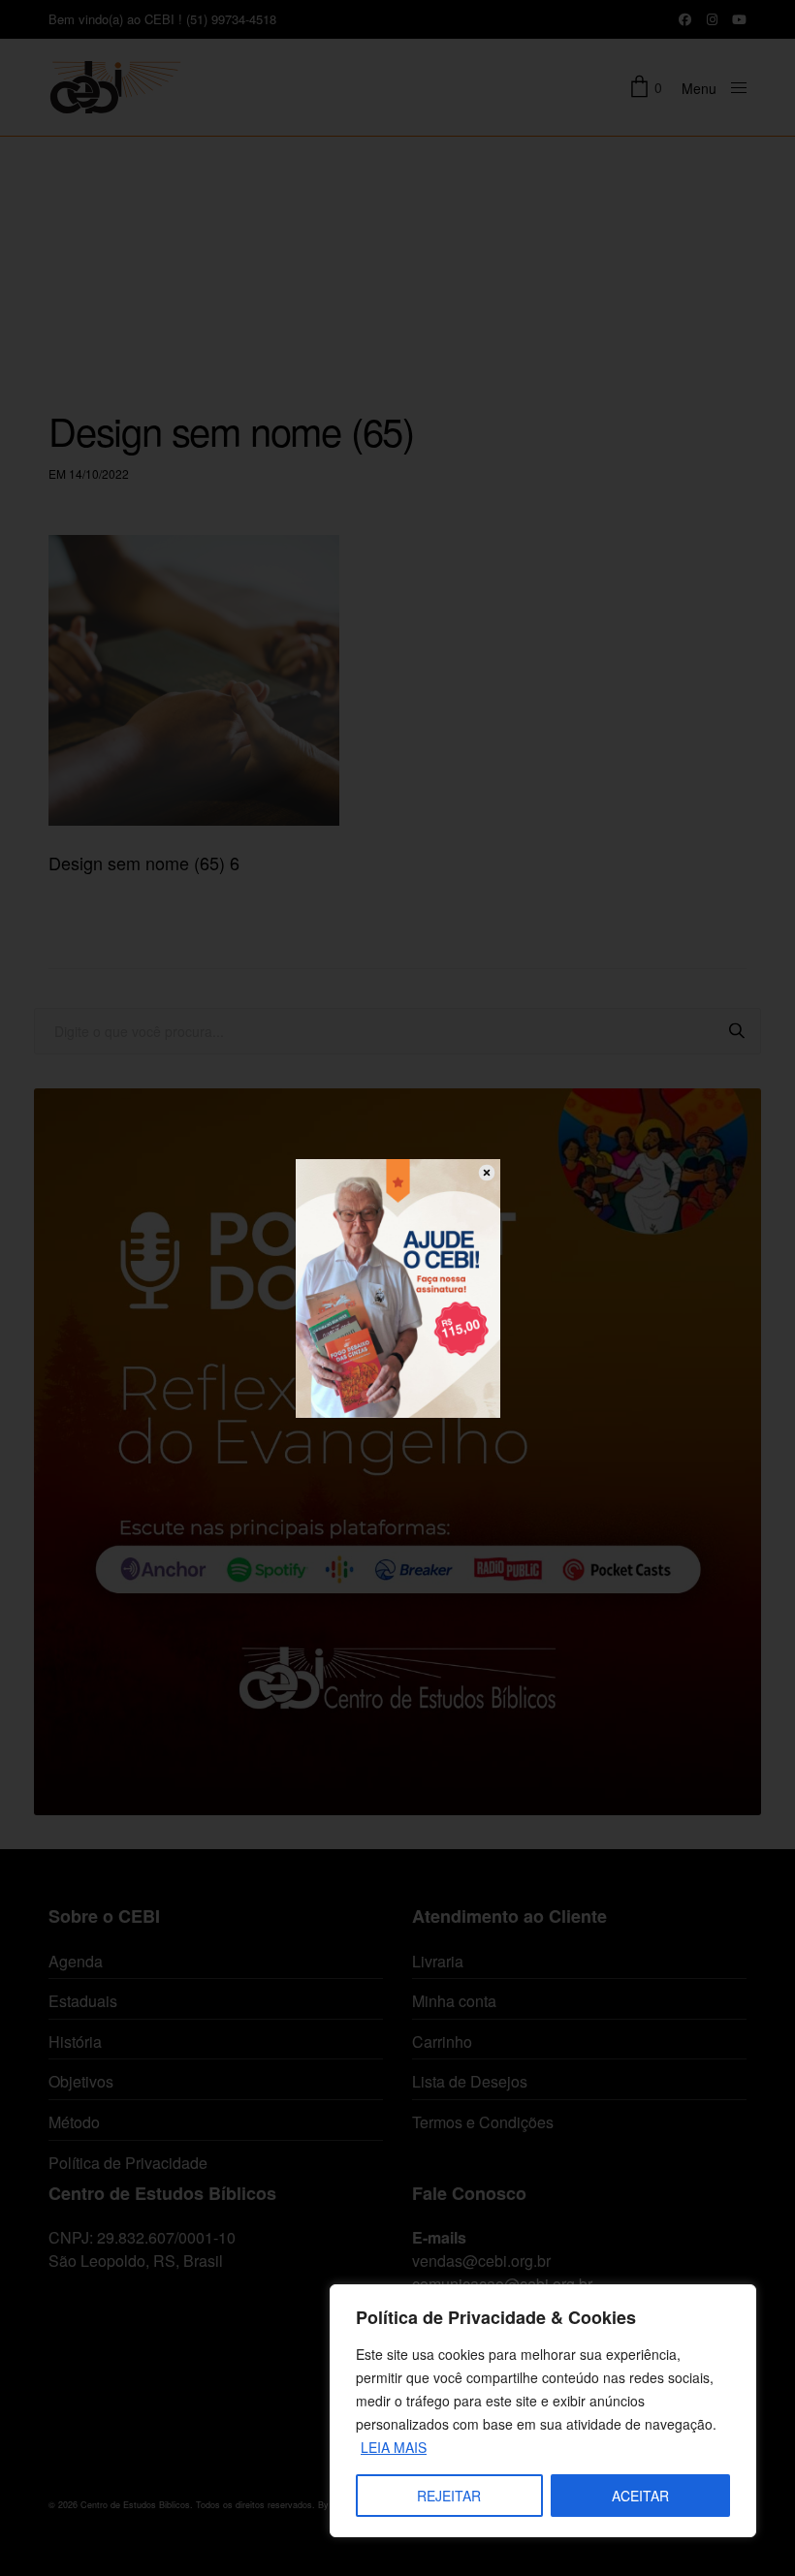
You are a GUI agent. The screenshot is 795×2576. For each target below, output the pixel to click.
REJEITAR (449, 2496)
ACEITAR (640, 2496)
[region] (543, 2411)
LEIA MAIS (394, 2447)
